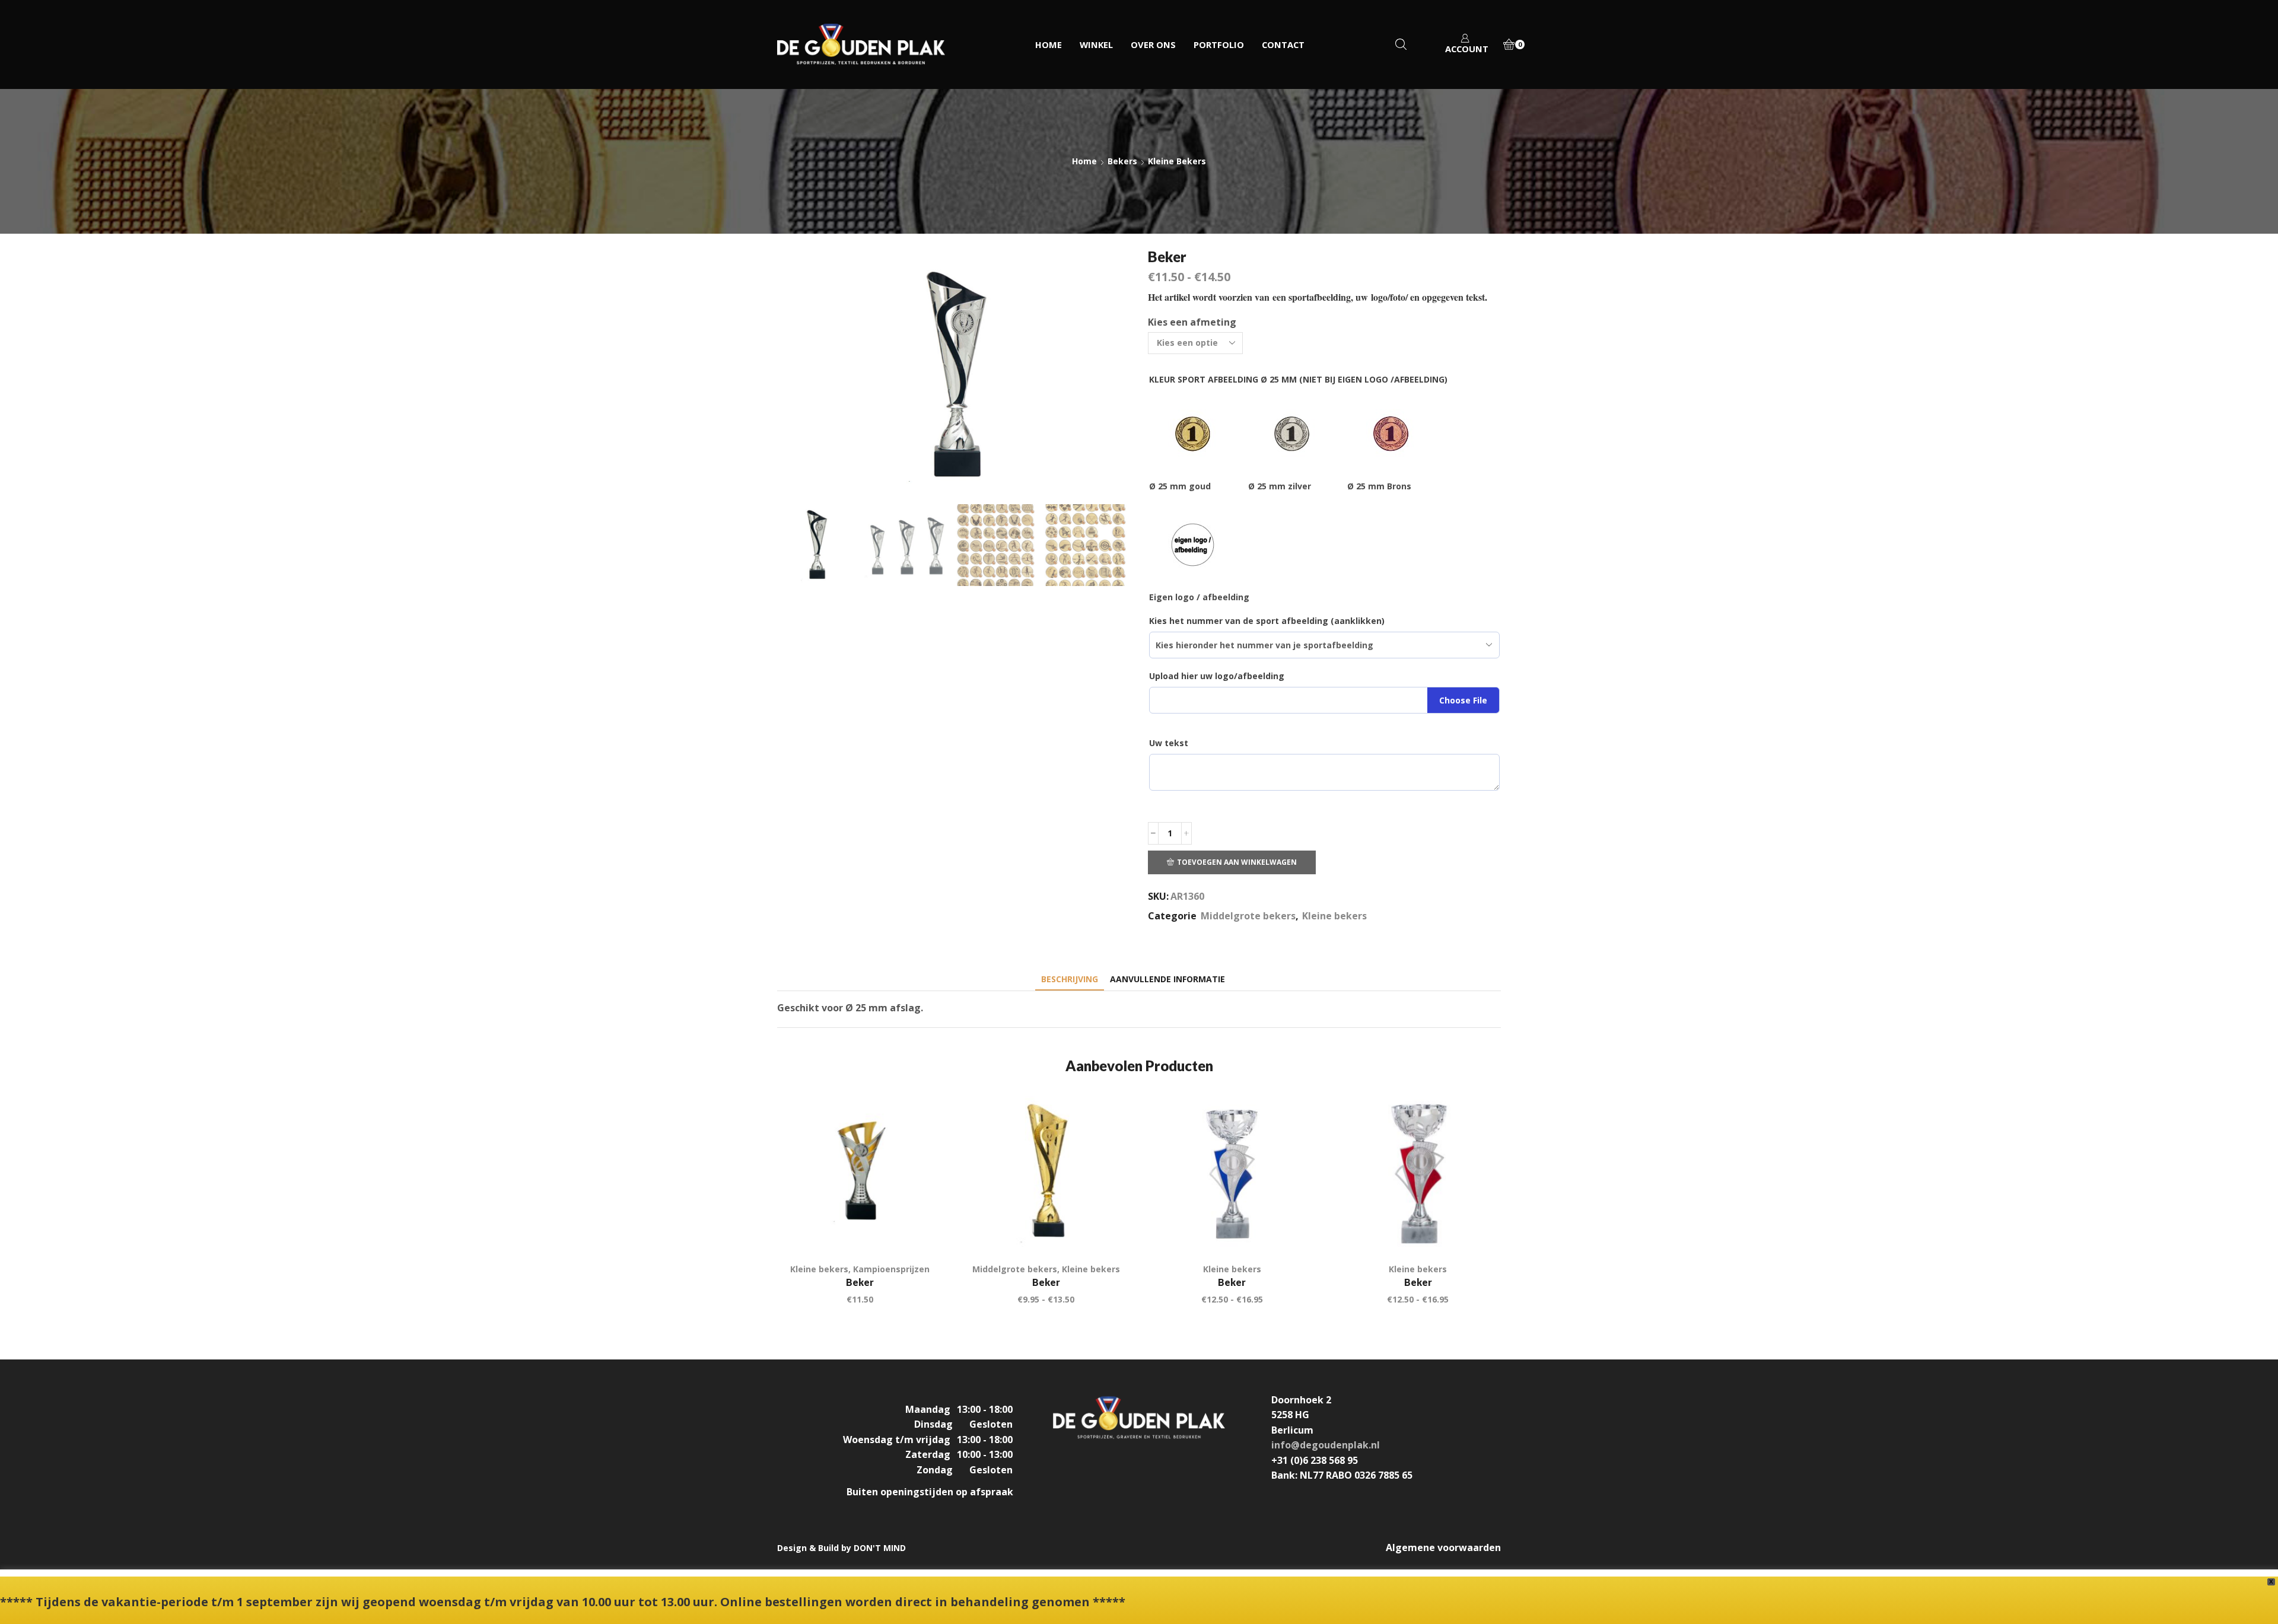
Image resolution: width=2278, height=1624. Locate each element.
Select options (920, 1228)
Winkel (1096, 44)
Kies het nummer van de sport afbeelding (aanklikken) (1267, 621)
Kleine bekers (1177, 161)
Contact (1283, 44)
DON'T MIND (880, 1548)
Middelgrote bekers (1248, 916)
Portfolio (1219, 44)
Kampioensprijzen (891, 1269)
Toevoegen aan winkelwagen (1237, 862)
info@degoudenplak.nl (1326, 1445)
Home (1049, 44)
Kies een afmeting (1192, 322)
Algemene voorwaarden (1443, 1547)
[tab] (1070, 979)
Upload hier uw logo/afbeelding (1217, 676)
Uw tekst (1169, 743)
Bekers (1122, 161)
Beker (860, 1282)
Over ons (1153, 44)
